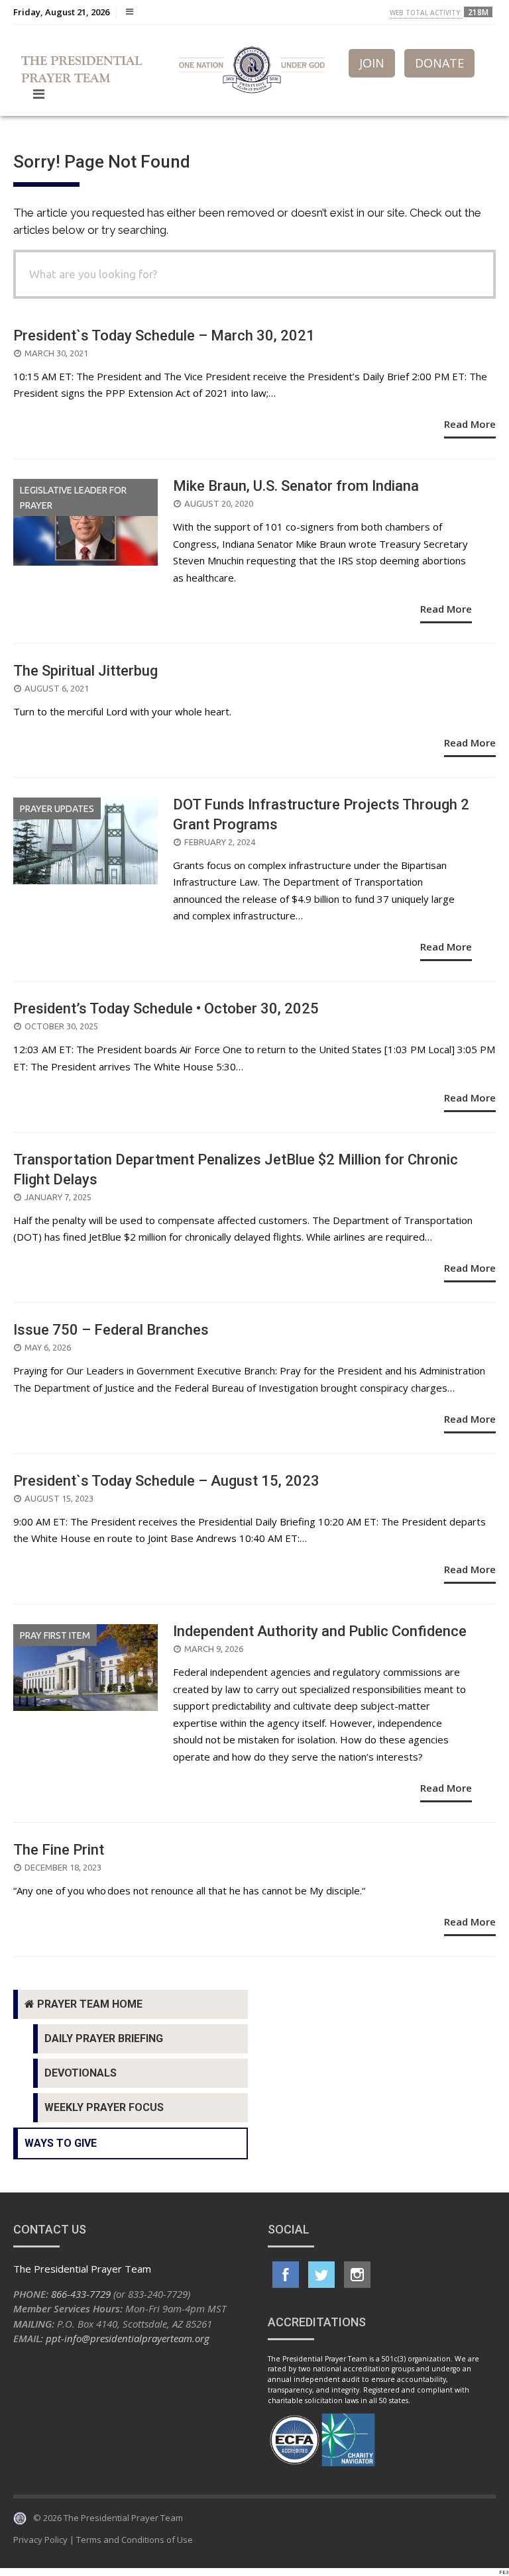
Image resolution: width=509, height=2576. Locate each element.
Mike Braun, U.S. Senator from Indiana (296, 486)
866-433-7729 (81, 2294)
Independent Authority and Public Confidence (320, 1631)
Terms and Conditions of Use (135, 2540)
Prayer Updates (57, 809)
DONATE (439, 63)
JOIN (372, 63)
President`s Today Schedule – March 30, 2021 (164, 335)
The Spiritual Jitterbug (85, 671)
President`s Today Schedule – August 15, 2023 (166, 1481)
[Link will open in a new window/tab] (286, 2275)
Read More (470, 424)
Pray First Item (55, 1635)
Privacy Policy (40, 2540)
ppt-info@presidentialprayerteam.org (128, 2338)
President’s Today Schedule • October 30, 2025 (166, 1008)
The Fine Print (59, 1850)
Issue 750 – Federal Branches (111, 1330)
